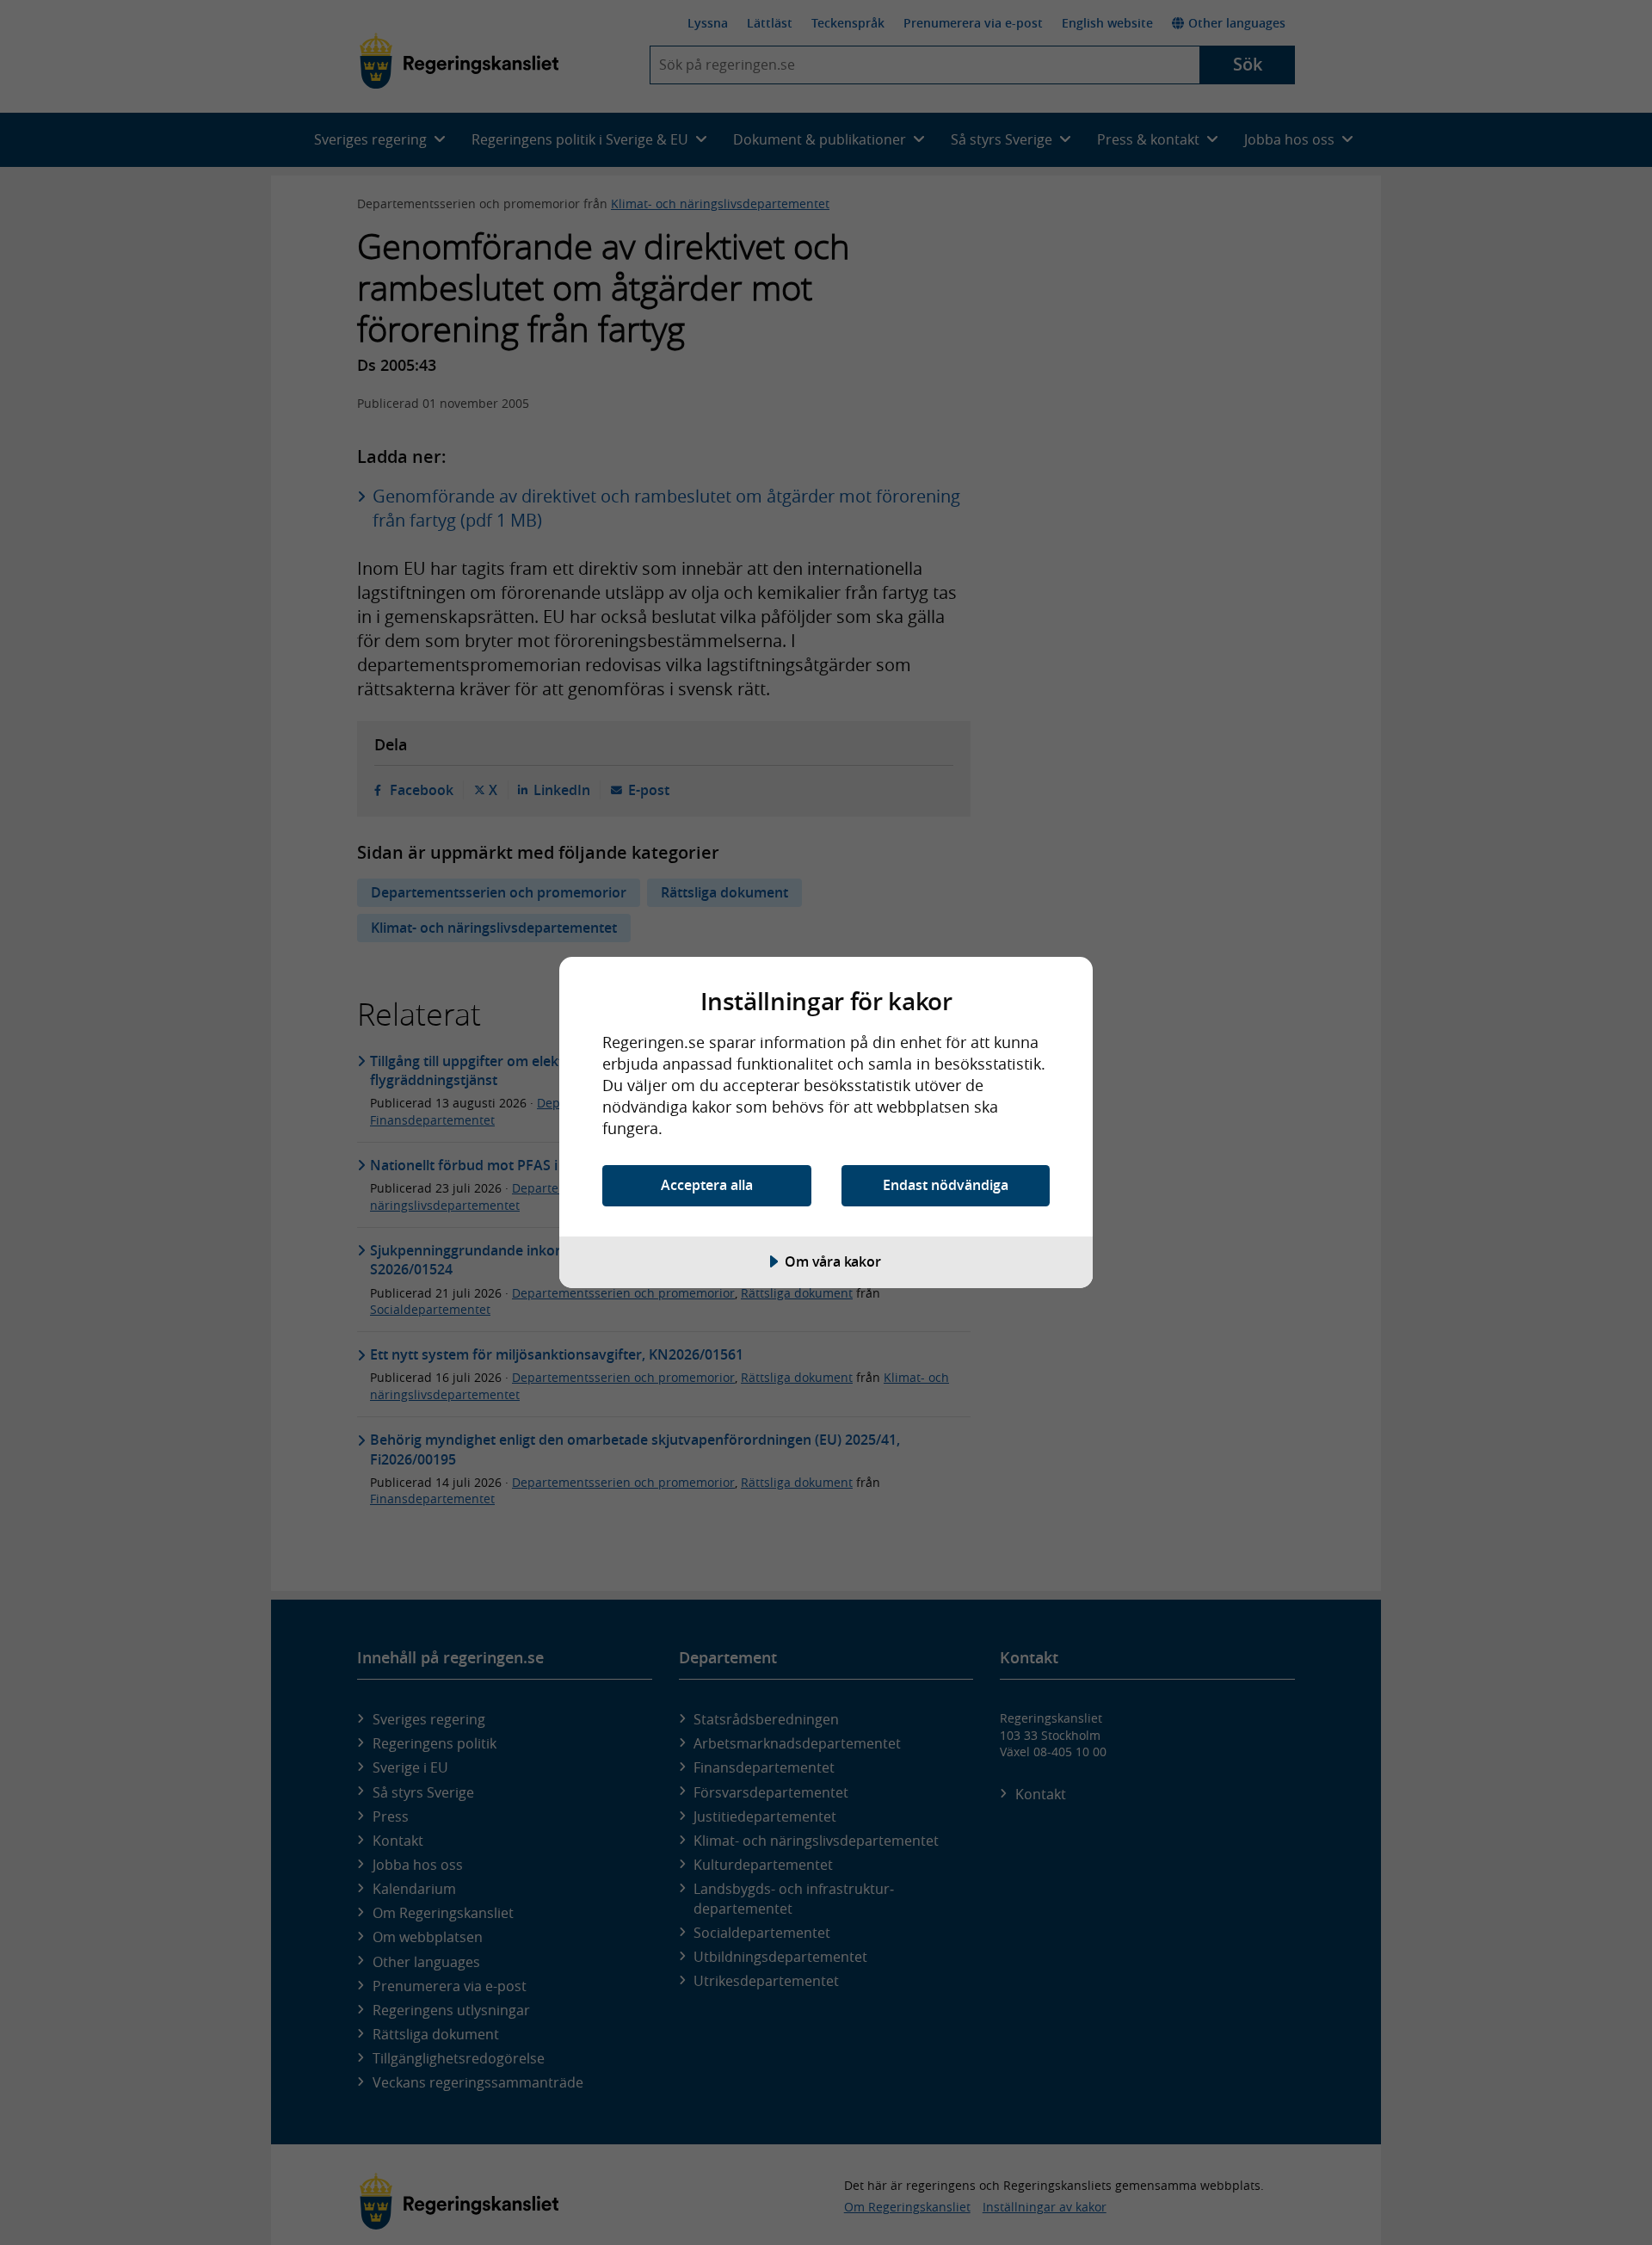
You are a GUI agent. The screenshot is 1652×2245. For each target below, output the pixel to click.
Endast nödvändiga (946, 1185)
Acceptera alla (707, 1185)
